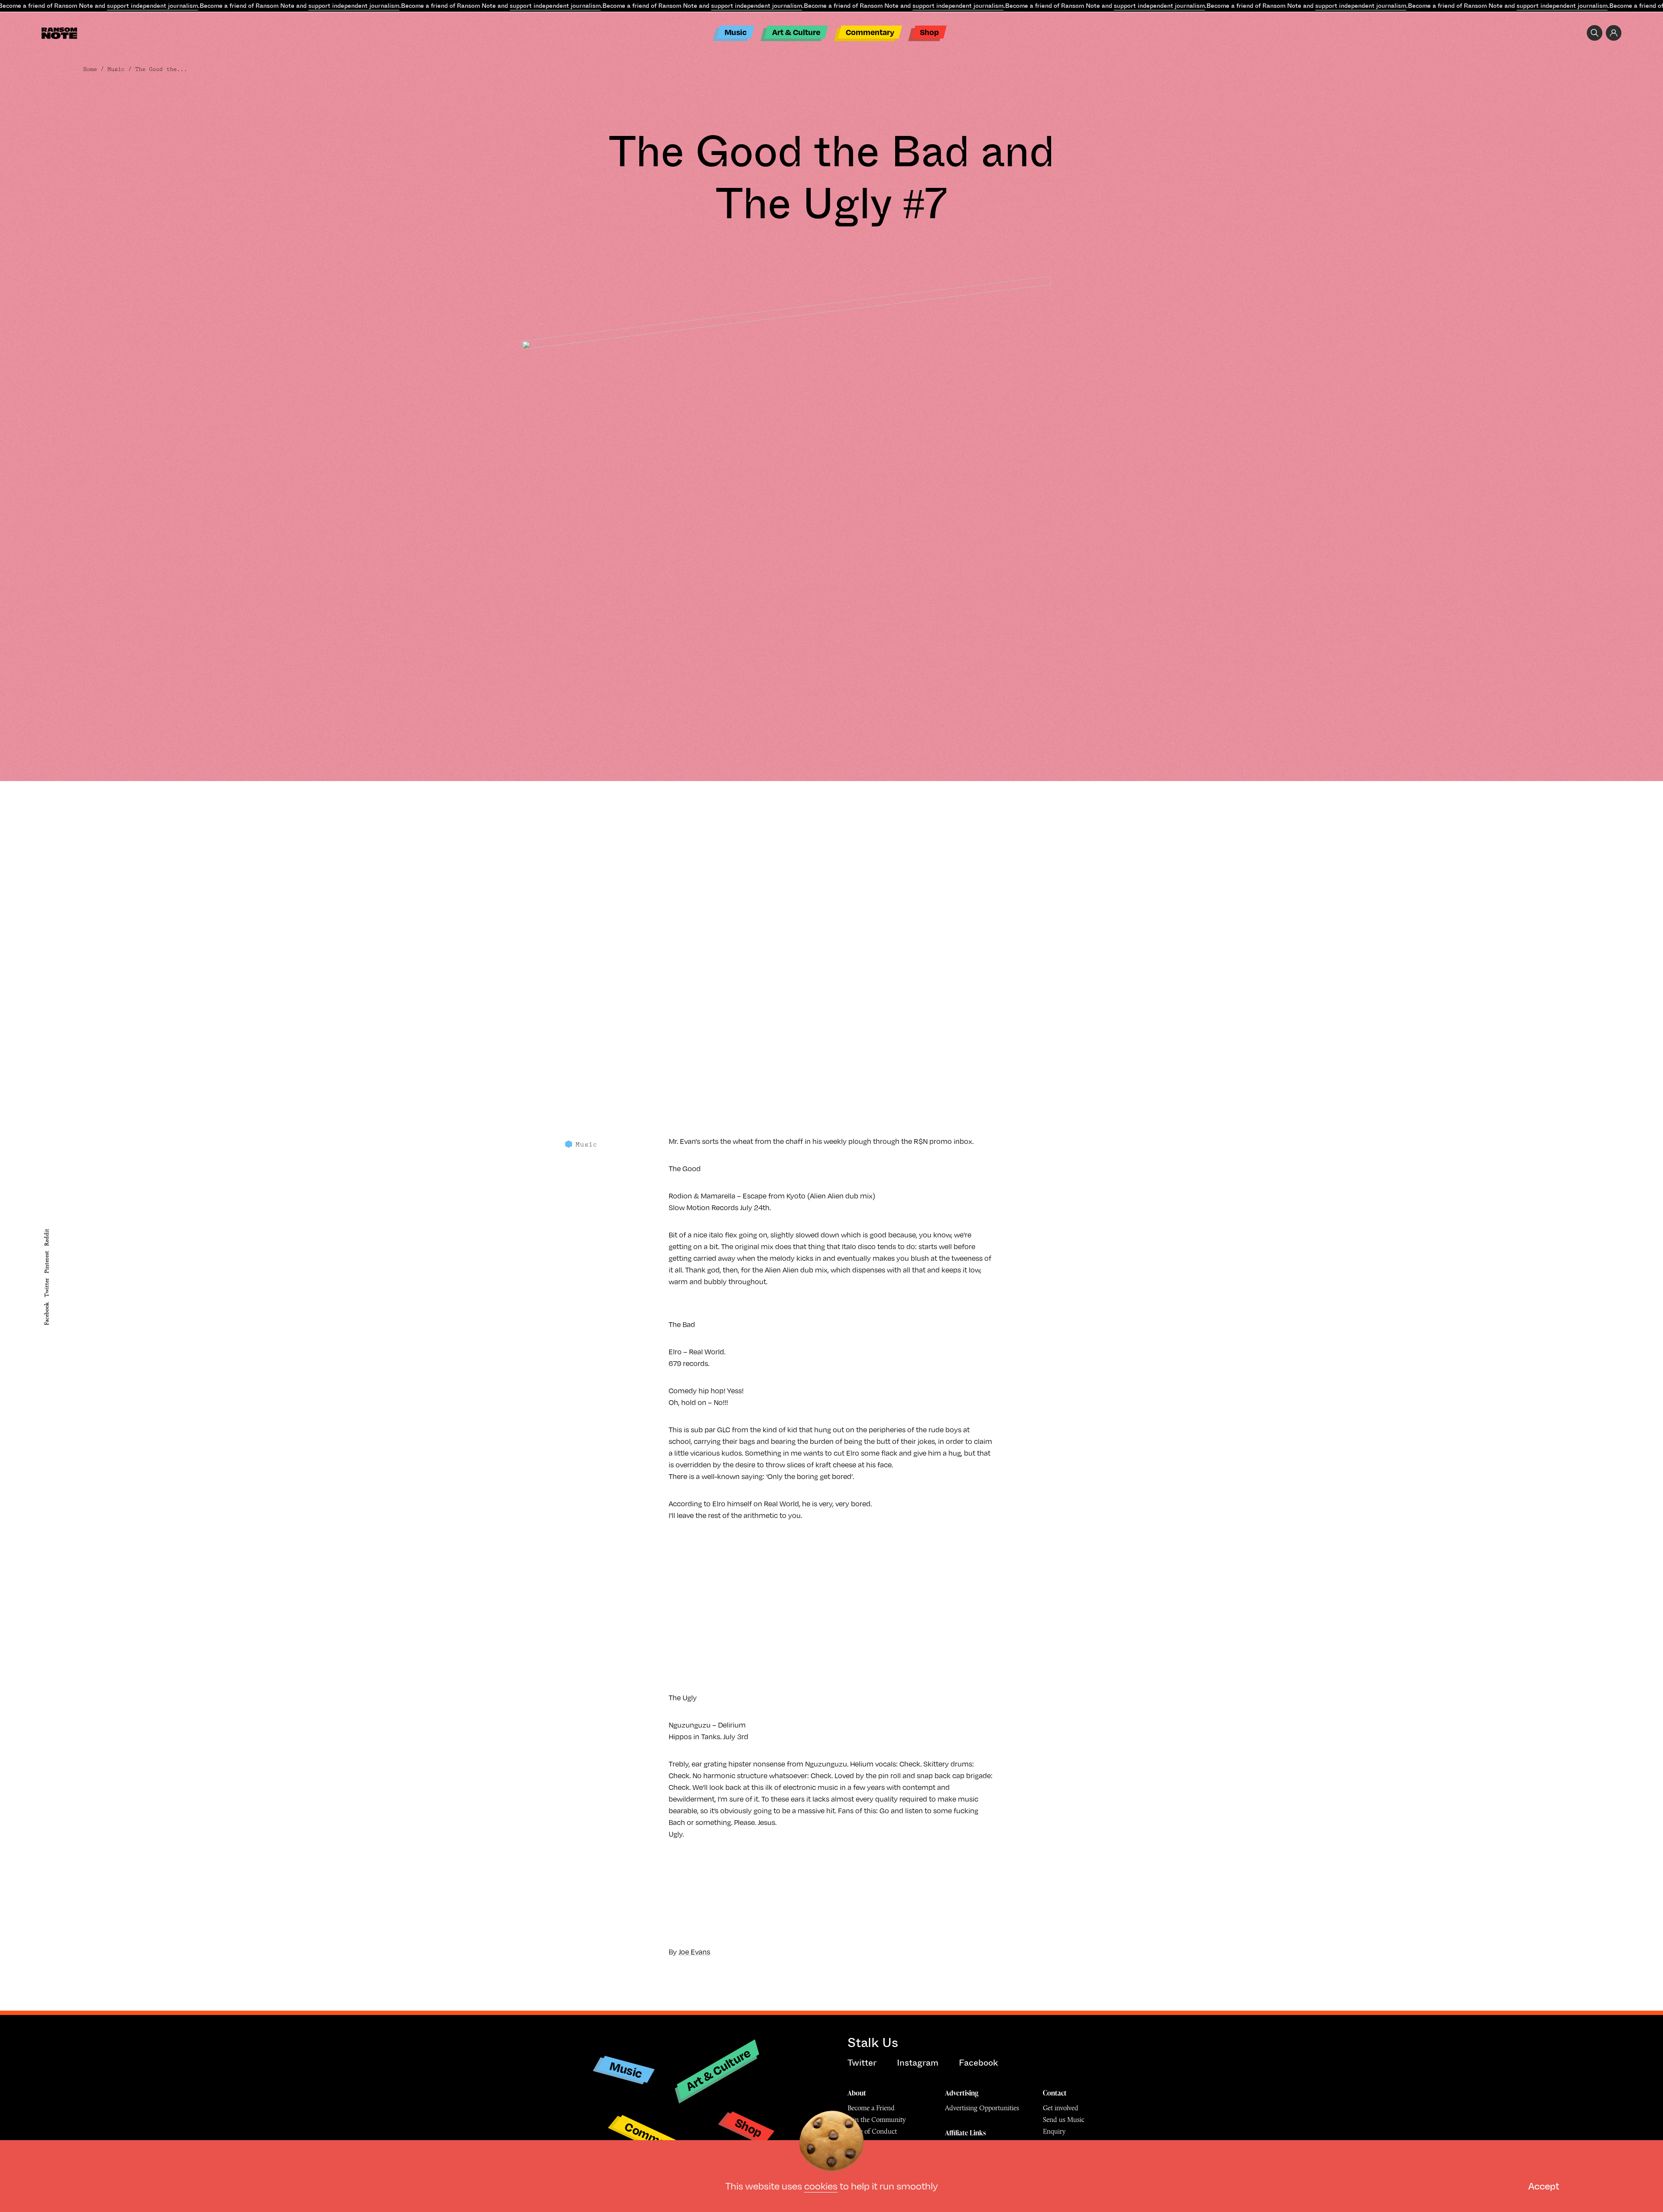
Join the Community (877, 2120)
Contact (1055, 2093)
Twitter (47, 1288)
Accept (1544, 2185)
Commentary (870, 32)
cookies (821, 2185)
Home (90, 69)
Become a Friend (871, 2108)
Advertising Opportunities (982, 2108)
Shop (929, 32)
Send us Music (1064, 2120)
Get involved (1061, 2108)
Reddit (47, 1237)
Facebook (47, 1314)
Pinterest (47, 1262)
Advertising (962, 2093)
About (857, 2093)
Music (736, 32)
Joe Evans (694, 1952)
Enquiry (1054, 2131)
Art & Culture (796, 32)
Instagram (918, 2063)
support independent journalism (152, 6)
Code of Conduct (872, 2131)
